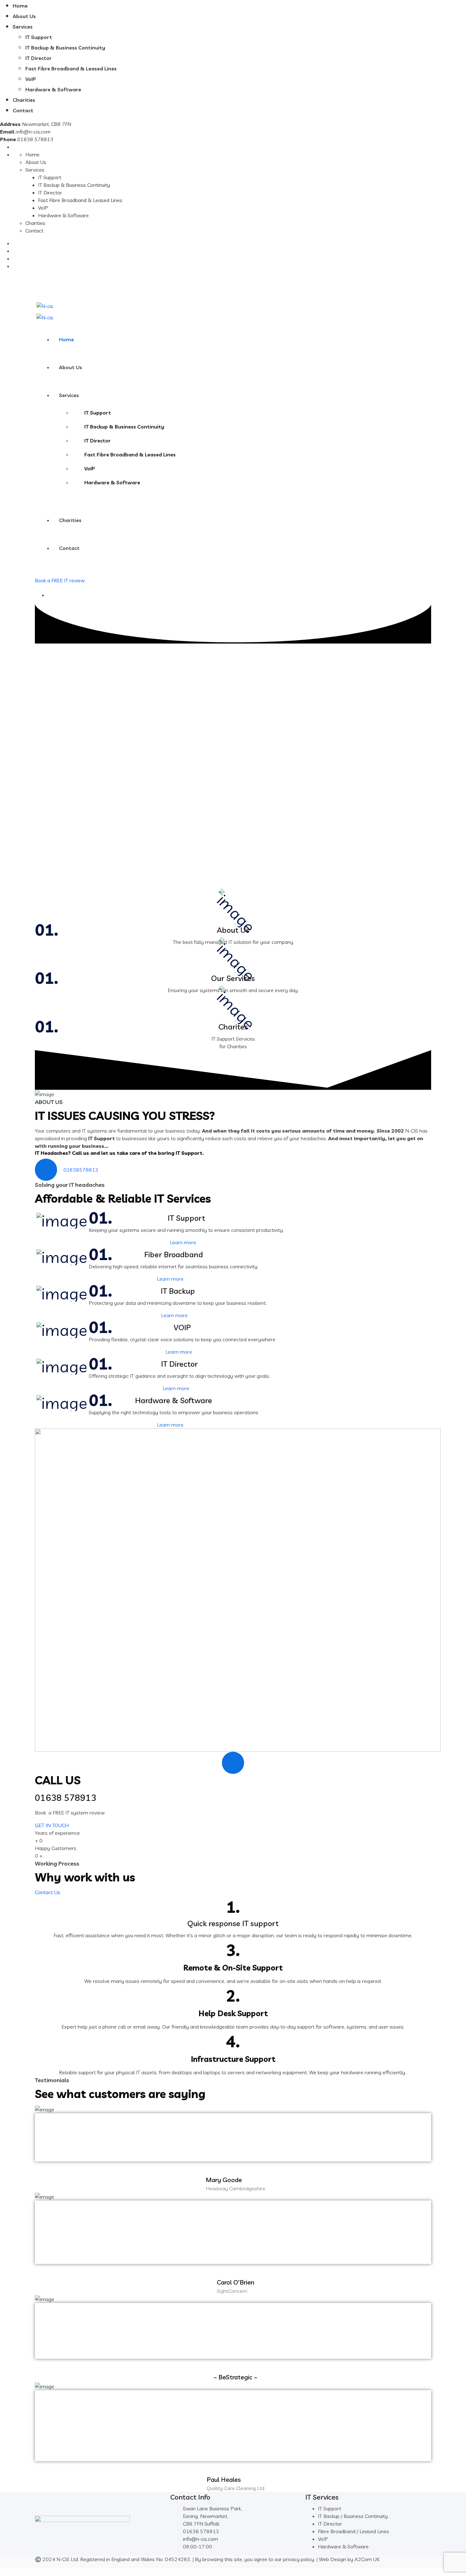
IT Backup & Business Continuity (65, 48)
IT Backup (178, 1291)
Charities (24, 100)
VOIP (182, 1327)
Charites (233, 1027)
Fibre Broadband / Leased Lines (353, 2531)
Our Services (233, 978)
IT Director (39, 58)
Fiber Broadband (174, 1254)
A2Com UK (367, 2559)
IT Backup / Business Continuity (353, 2516)
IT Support (39, 37)
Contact (23, 110)
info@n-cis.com (33, 132)
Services (23, 27)
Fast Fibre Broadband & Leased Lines (71, 69)
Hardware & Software (53, 89)
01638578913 (81, 1170)
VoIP (31, 79)
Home (20, 6)
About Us (24, 16)
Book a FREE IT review (60, 580)
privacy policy (299, 2559)
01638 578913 (63, 285)
